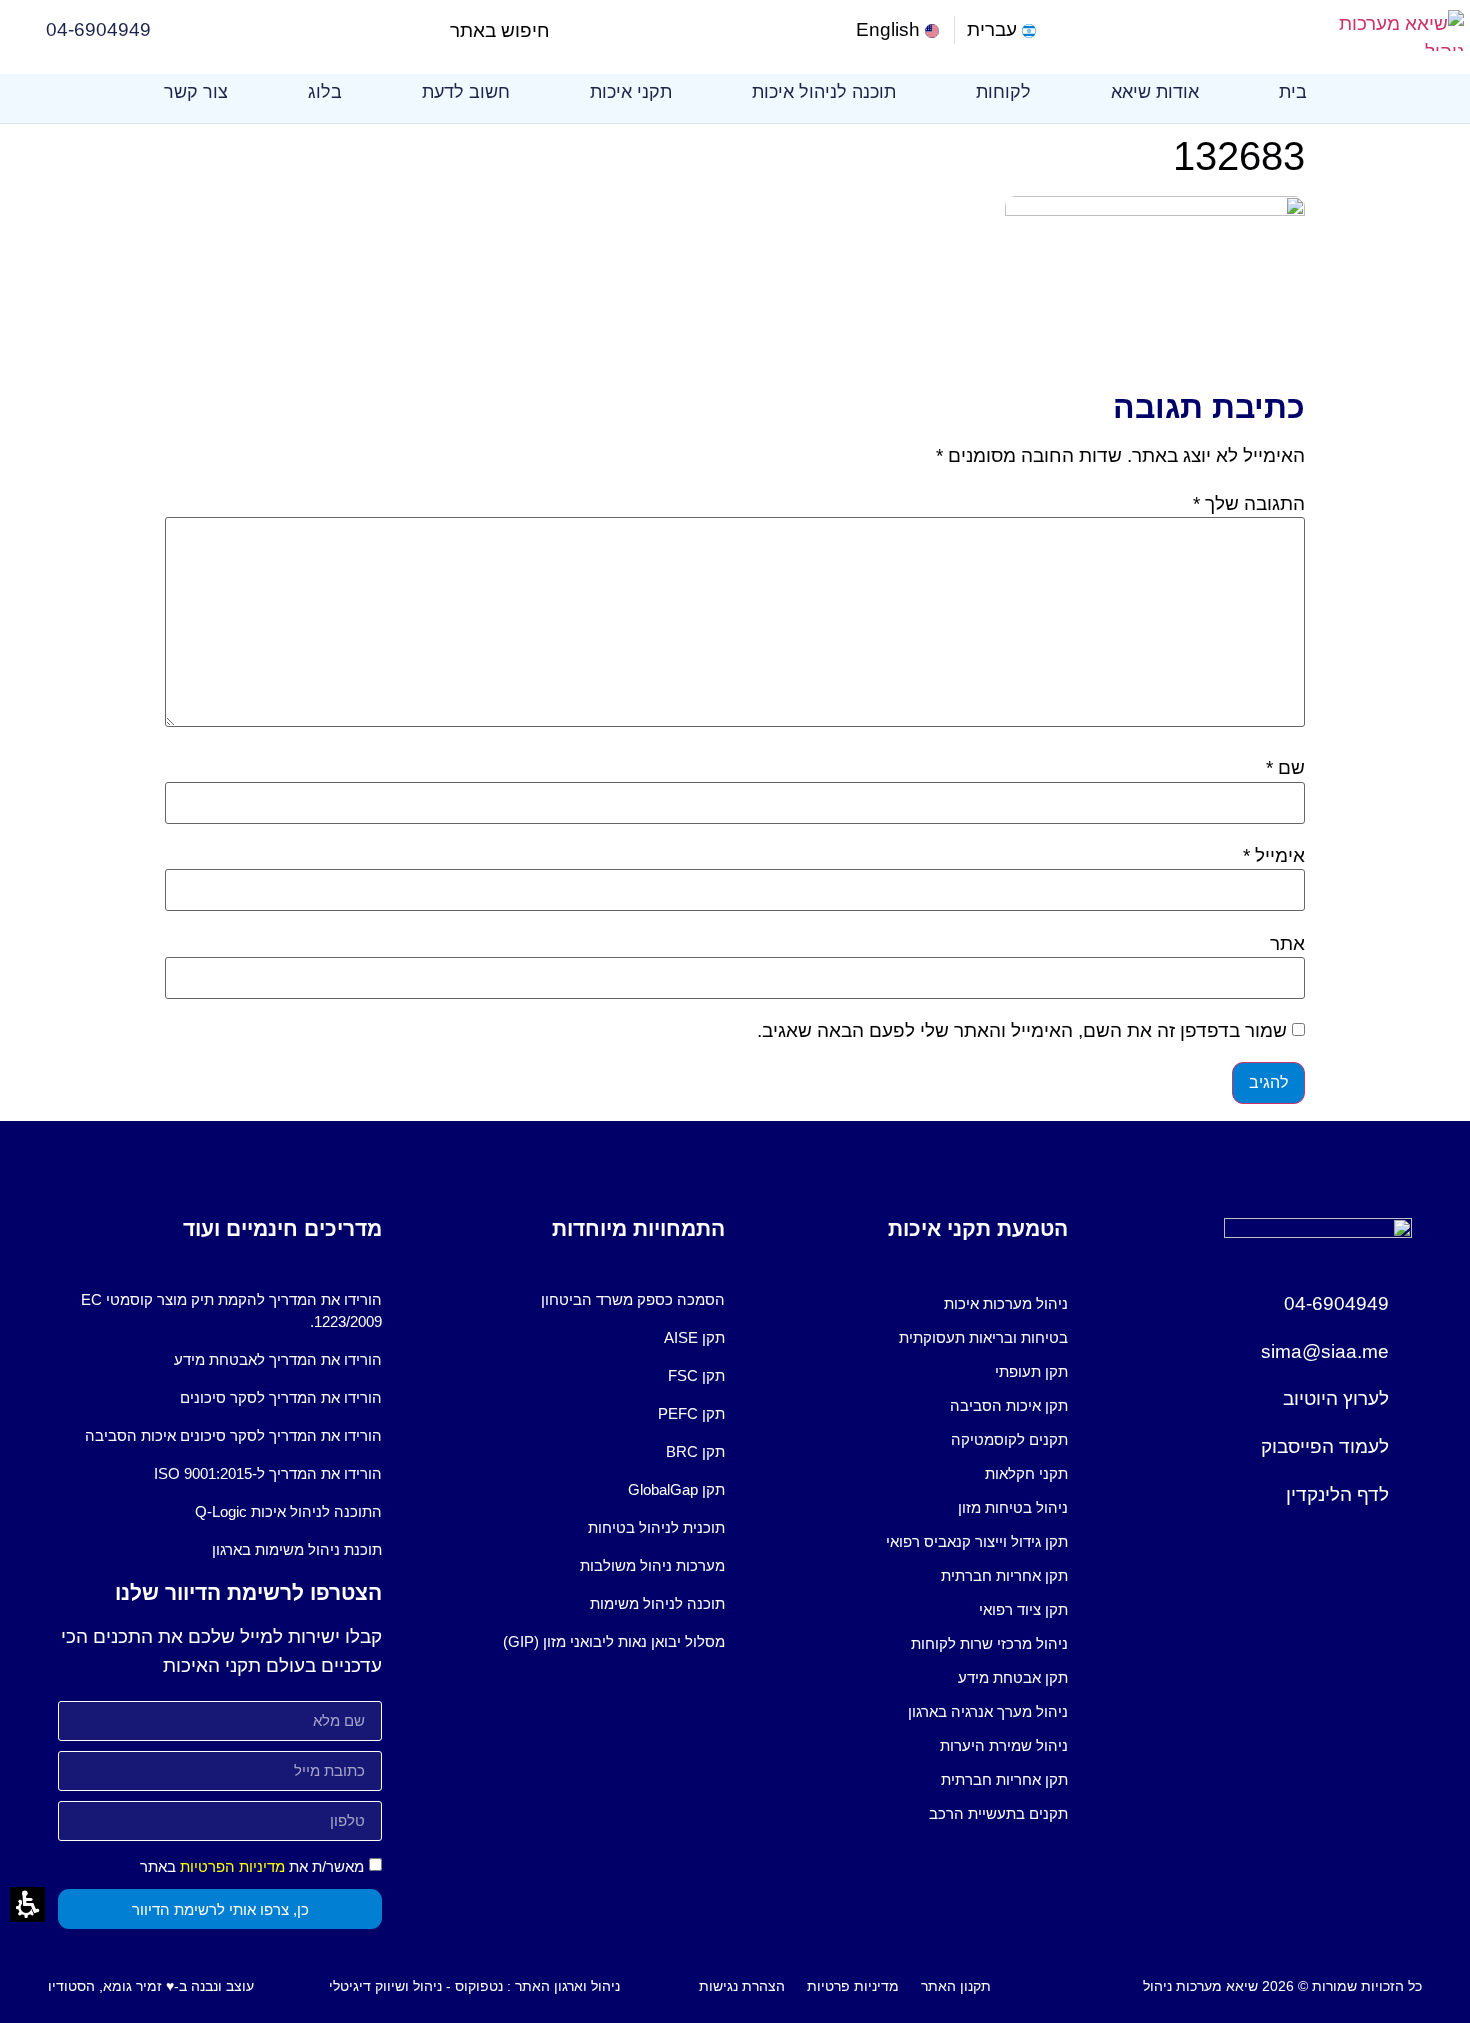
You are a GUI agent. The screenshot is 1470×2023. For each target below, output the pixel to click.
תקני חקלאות (1026, 1473)
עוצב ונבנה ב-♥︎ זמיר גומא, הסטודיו (151, 1986)
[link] (899, 30)
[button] (566, 30)
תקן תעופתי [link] (1031, 1371)
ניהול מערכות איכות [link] (1006, 1303)
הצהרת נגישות (742, 1986)
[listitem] (906, 1304)
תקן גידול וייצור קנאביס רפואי (977, 1541)
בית (1293, 92)
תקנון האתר (956, 1986)
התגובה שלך (1249, 503)
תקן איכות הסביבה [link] (1009, 1405)
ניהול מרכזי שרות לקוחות (989, 1643)
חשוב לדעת (466, 92)
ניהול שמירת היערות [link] (1004, 1745)
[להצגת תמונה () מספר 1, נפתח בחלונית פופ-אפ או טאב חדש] (1155, 209)
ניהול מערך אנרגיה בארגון (988, 1711)
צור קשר (196, 92)
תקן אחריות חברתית (1004, 1575)
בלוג (325, 92)
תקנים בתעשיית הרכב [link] (998, 1813)
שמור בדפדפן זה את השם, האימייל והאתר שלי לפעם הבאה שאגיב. (1022, 1030)
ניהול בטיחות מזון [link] (1013, 1507)
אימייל (1274, 855)
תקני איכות (631, 92)
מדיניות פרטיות (853, 1986)
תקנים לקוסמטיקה (1009, 1439)
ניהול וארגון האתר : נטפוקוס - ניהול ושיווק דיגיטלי (474, 1986)
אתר (1287, 943)
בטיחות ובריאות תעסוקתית (983, 1337)
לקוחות (1003, 92)
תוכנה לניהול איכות (824, 92)
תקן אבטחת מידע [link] (1013, 1677)
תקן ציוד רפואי (1023, 1609)
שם (1285, 767)
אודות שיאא (1155, 92)
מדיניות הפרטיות (232, 1866)
